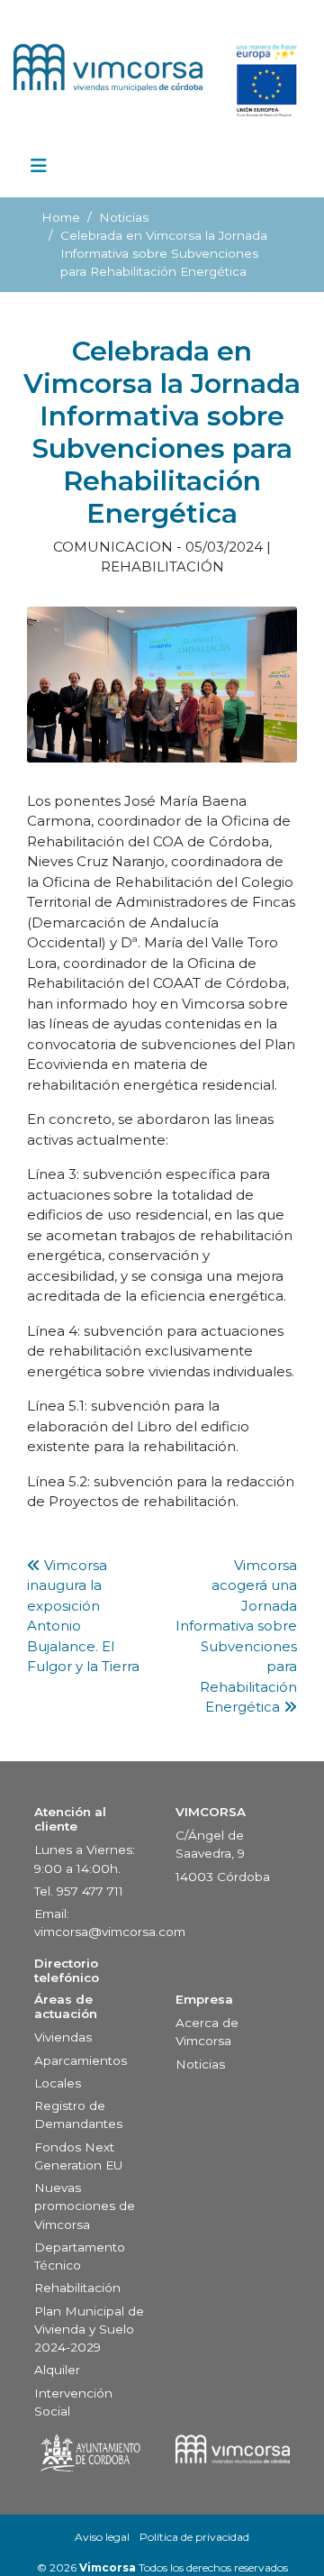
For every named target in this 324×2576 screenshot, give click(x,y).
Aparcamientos (81, 2060)
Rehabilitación (77, 2288)
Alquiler (57, 2370)
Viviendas (63, 2037)
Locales (58, 2083)
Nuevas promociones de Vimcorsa (85, 2206)
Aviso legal (102, 2537)
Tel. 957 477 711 (79, 1891)
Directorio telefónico (67, 1970)
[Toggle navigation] (39, 170)
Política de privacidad (194, 2537)
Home (61, 217)
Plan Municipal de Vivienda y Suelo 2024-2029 (89, 2329)
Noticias (124, 217)
